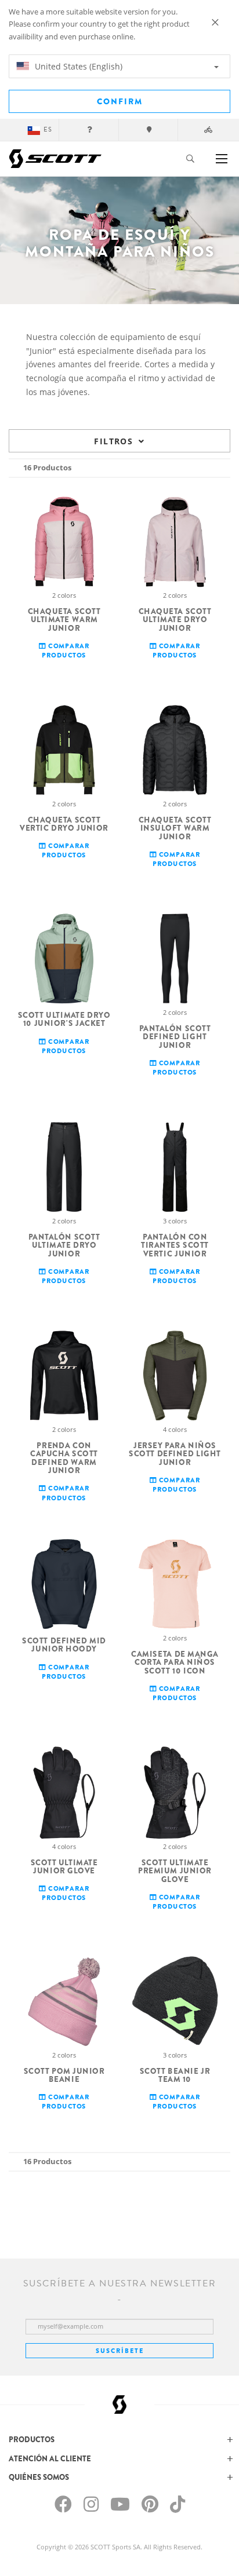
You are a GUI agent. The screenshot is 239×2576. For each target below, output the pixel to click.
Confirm (120, 101)
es (48, 129)
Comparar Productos (66, 650)
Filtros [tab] (113, 441)
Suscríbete (120, 2351)
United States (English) (77, 66)
